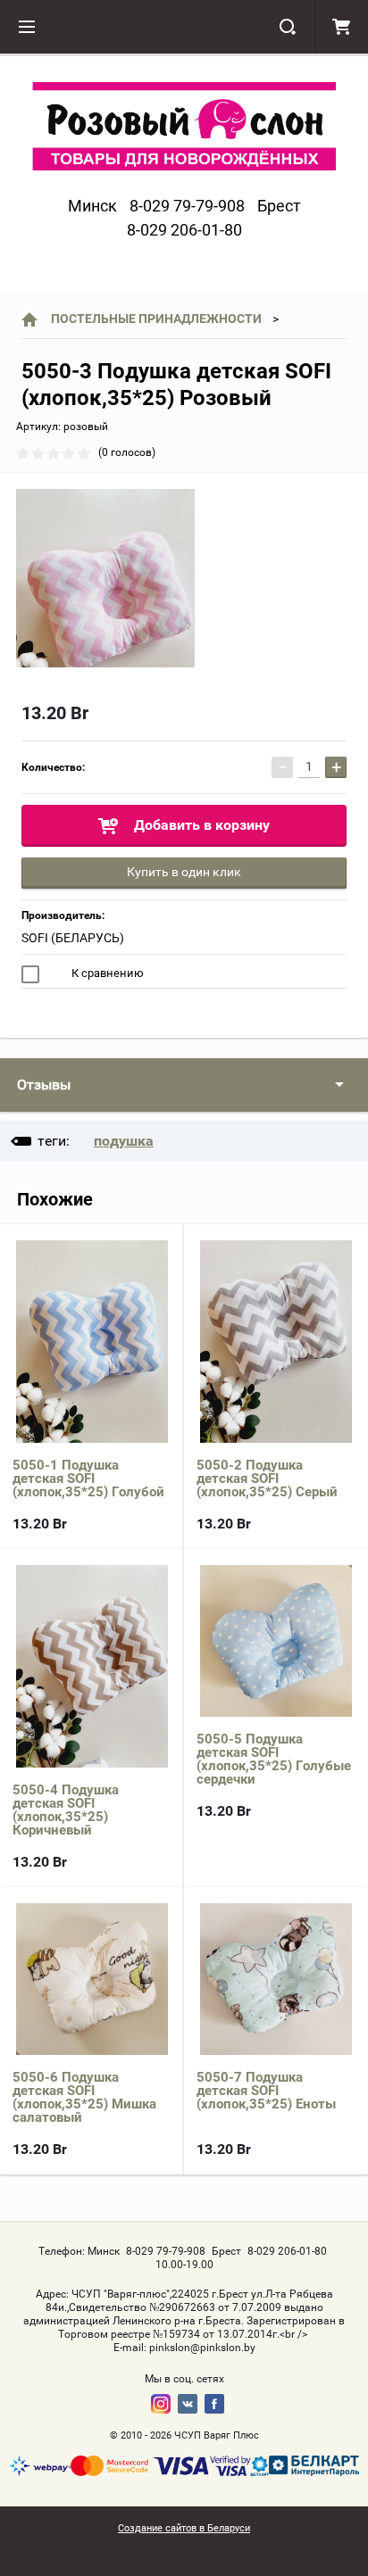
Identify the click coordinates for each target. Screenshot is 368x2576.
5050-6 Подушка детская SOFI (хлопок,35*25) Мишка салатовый (84, 2097)
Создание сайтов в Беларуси (184, 2528)
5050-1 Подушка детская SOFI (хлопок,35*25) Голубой (88, 1479)
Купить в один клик (184, 872)
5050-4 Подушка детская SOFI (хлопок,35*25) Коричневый (66, 1810)
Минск (92, 206)
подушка (124, 1141)
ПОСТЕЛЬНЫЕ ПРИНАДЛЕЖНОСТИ (156, 319)
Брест (279, 206)
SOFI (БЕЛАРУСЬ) (73, 938)
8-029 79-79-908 (187, 206)
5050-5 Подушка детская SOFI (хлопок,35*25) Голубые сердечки (274, 1759)
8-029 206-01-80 (184, 230)
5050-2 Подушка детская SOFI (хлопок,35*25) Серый (267, 1479)
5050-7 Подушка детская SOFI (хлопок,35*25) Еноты (266, 2091)
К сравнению (106, 973)
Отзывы (44, 1085)
